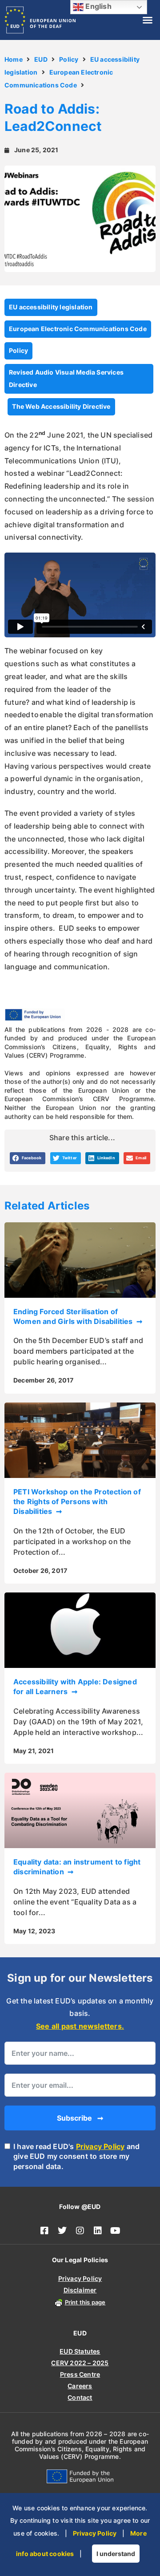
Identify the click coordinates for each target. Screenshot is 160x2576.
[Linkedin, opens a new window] (98, 2231)
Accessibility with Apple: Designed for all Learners (75, 1687)
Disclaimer (80, 2290)
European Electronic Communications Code (78, 329)
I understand (116, 2554)
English (98, 6)
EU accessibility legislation (51, 307)
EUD (41, 59)
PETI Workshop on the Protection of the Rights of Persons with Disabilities (77, 1502)
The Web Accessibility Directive (61, 406)
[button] (148, 20)
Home (14, 59)
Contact (80, 2397)
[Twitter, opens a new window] (62, 2231)
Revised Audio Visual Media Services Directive (66, 379)
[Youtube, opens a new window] (116, 2231)
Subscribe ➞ (80, 2118)
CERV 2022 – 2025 (80, 2363)
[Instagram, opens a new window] (80, 2231)
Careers (80, 2386)
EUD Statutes (80, 2351)
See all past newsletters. (80, 2026)
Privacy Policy (100, 2146)
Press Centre (80, 2374)
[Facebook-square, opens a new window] (44, 2231)
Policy (69, 59)
